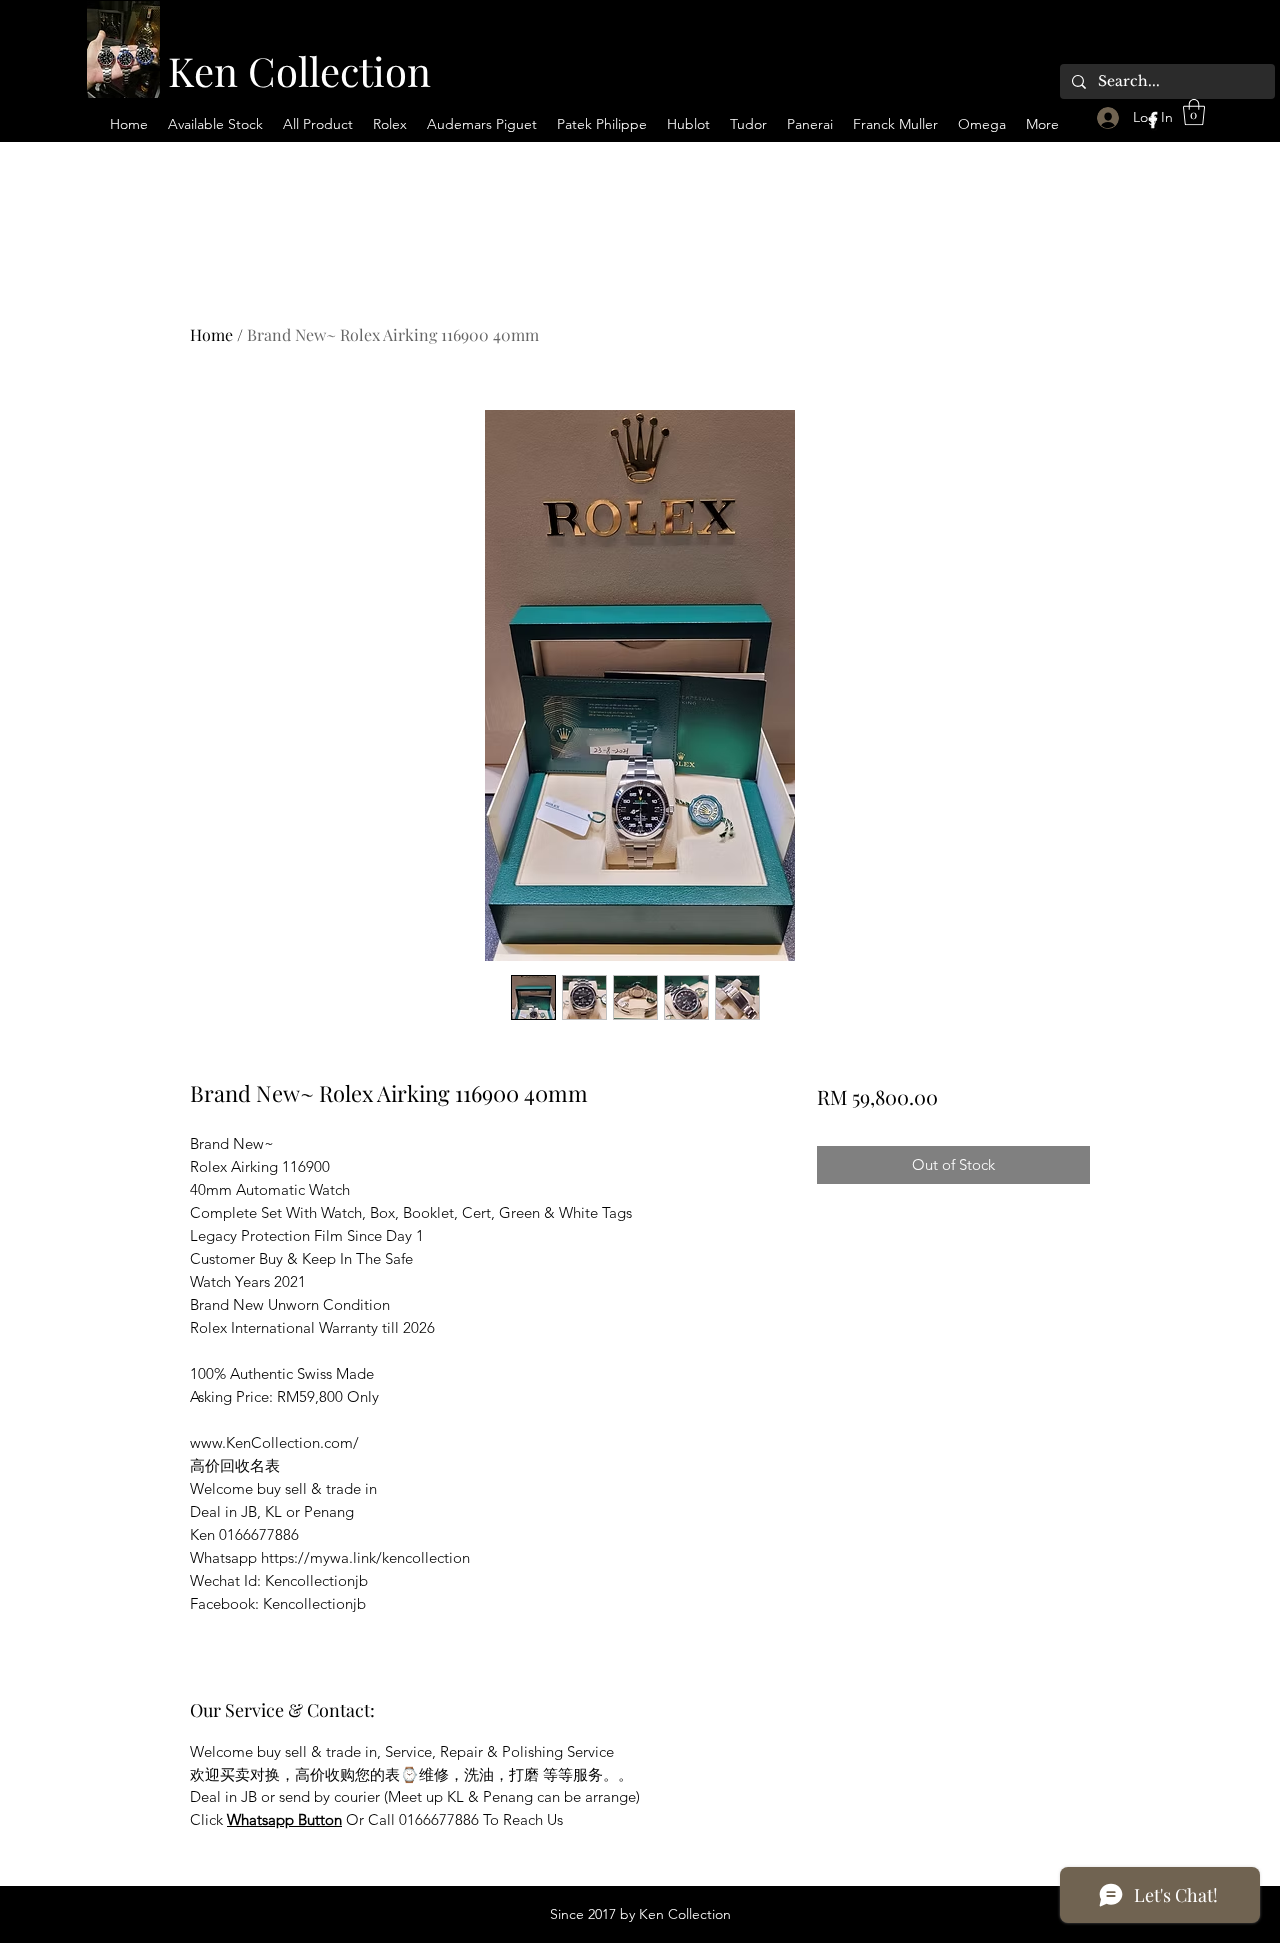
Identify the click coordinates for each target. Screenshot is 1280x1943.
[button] (1194, 112)
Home (211, 334)
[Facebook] (1153, 120)
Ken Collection (299, 70)
